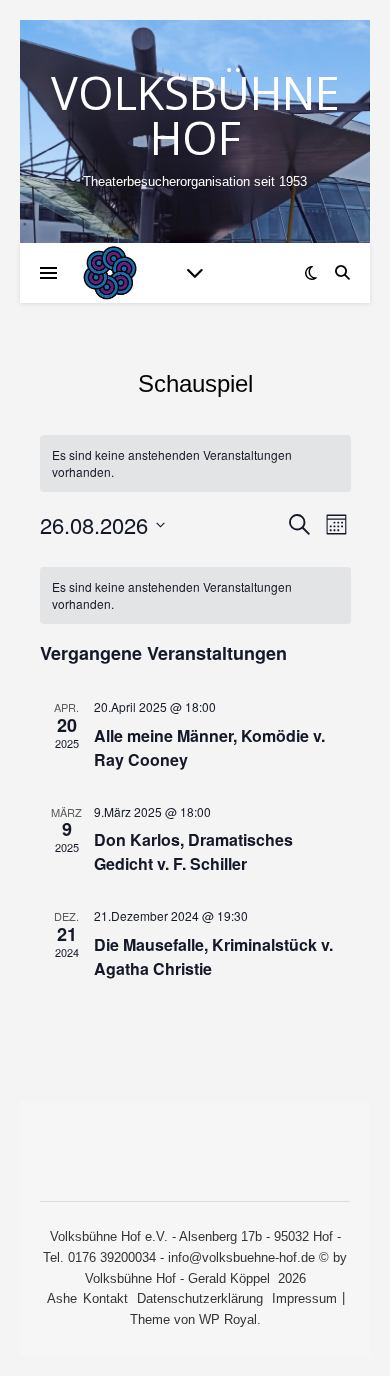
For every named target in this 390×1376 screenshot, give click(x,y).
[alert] (195, 595)
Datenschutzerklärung (200, 1298)
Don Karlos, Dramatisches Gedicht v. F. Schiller (193, 851)
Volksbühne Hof (195, 115)
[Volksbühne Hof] (110, 272)
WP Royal (228, 1319)
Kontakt (105, 1298)
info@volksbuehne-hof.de (241, 1257)
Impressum (304, 1298)
